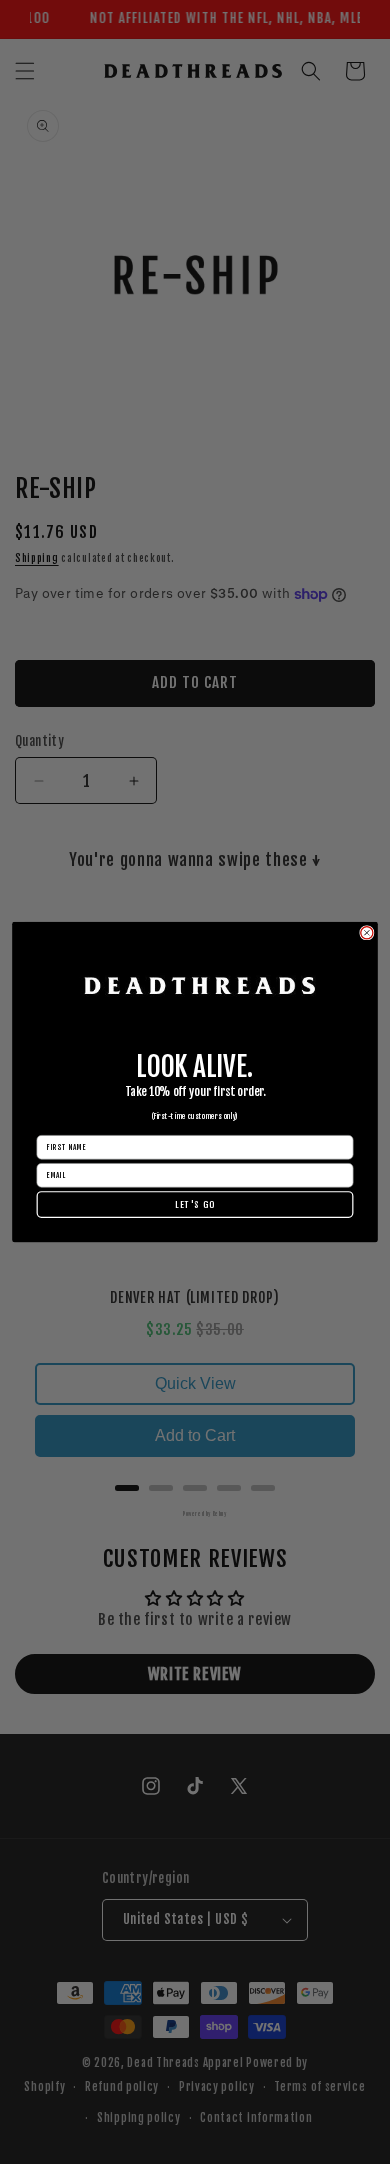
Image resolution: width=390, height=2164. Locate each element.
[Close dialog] (367, 932)
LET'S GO (195, 1205)
